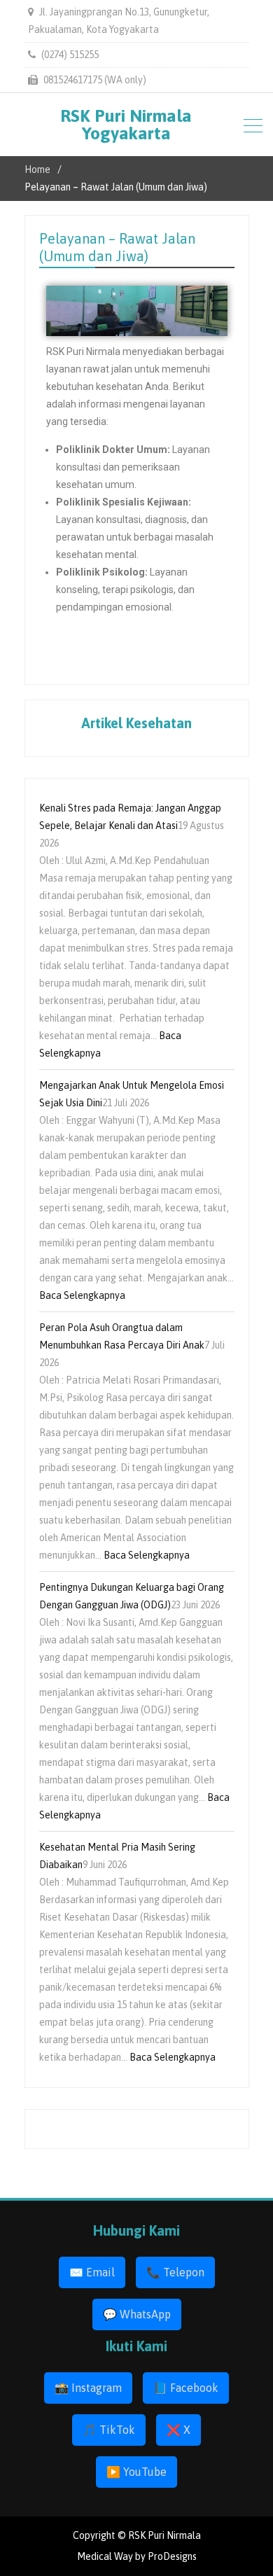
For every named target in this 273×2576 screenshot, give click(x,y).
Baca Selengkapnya (82, 1295)
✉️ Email (92, 2272)
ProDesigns (172, 2556)
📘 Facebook (186, 2388)
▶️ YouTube (136, 2472)
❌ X (178, 2430)
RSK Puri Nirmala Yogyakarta (126, 124)
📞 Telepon (175, 2272)
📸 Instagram (88, 2388)
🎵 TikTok (109, 2430)
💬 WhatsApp (137, 2314)
